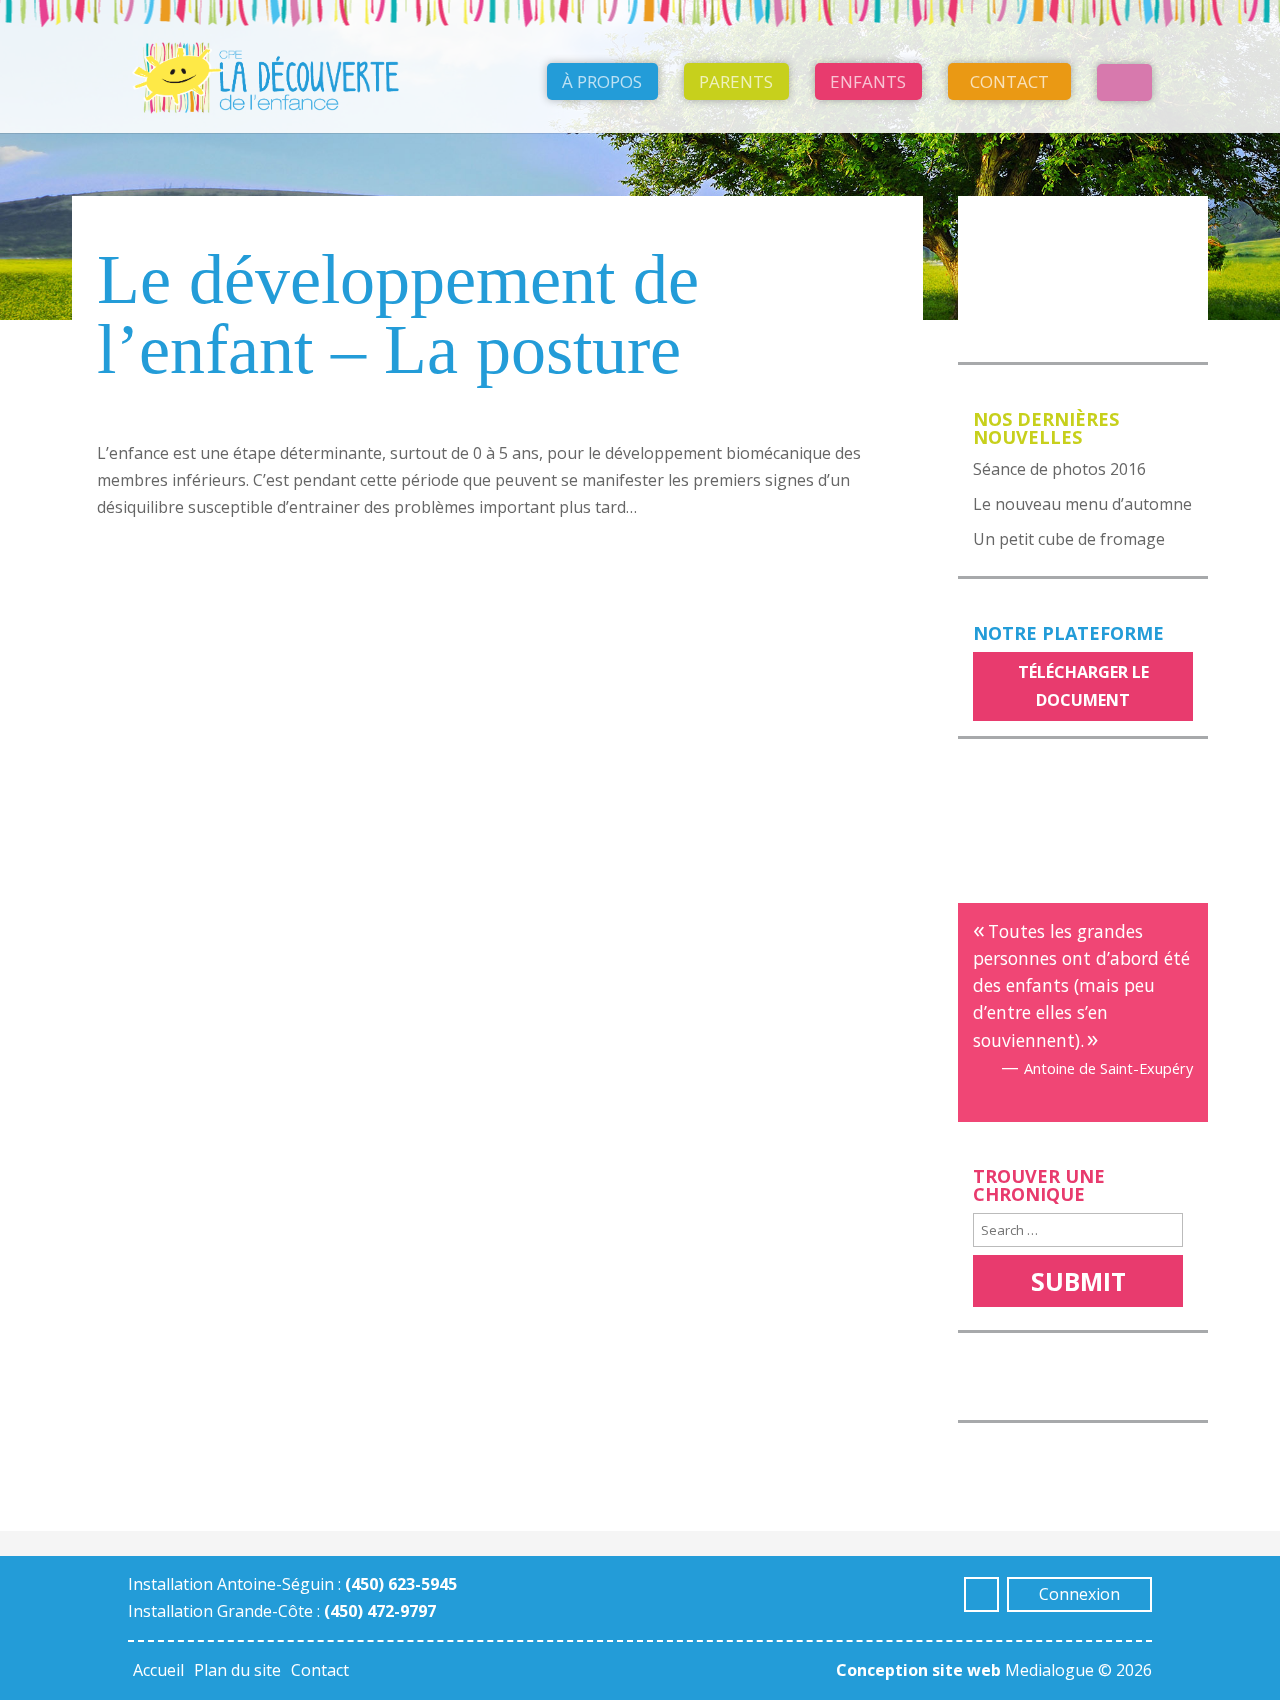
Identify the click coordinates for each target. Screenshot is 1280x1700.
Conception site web (918, 1670)
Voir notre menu (1056, 224)
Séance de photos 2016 (1059, 469)
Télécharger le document (1083, 685)
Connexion (1079, 1594)
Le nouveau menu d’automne (1082, 504)
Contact (1009, 81)
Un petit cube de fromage (1069, 539)
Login (1124, 82)
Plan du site (237, 1670)
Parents (736, 81)
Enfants (868, 81)
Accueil (158, 1670)
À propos (602, 81)
